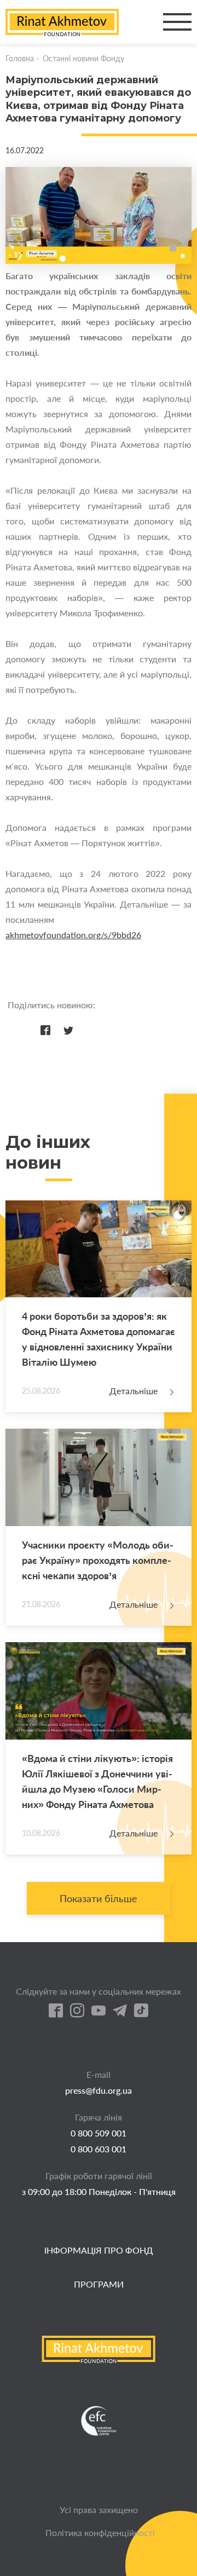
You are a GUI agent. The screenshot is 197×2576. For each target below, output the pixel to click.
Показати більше (99, 1898)
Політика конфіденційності (100, 2532)
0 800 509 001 (99, 2133)
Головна (20, 58)
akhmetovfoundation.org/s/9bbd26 (73, 935)
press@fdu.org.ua (99, 2090)
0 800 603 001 (99, 2149)
